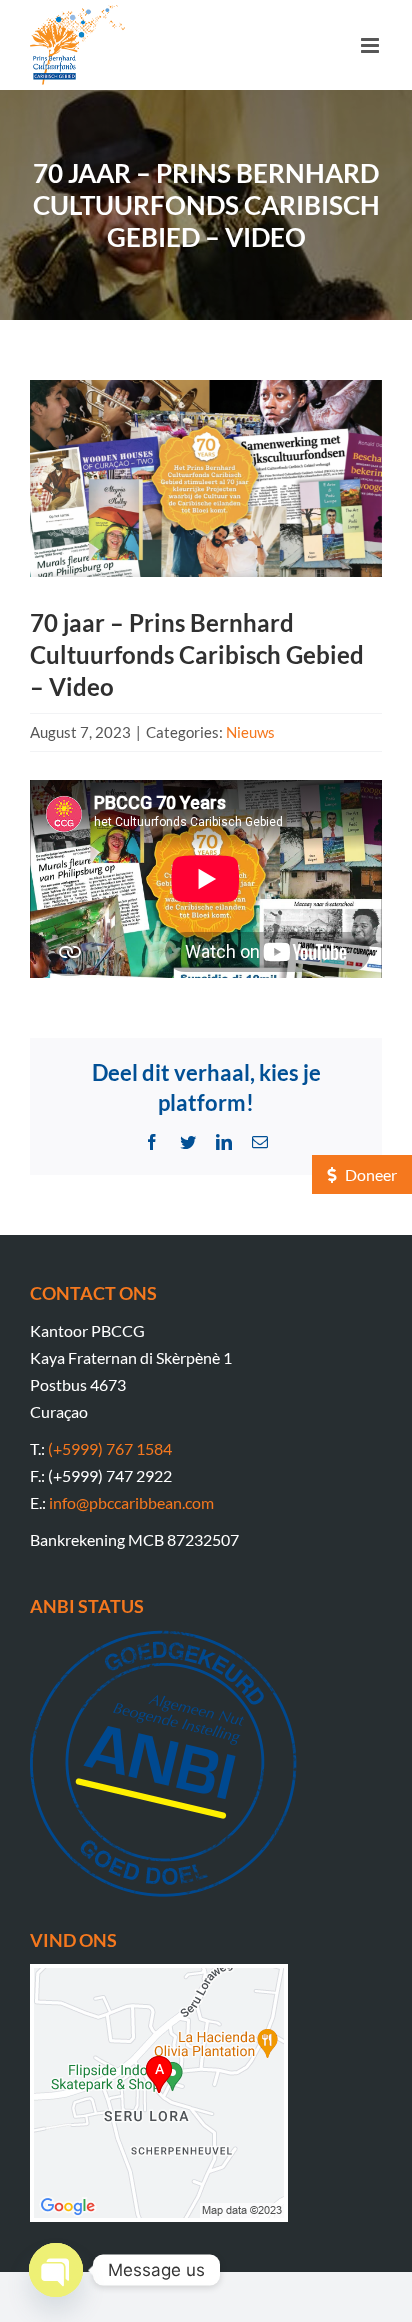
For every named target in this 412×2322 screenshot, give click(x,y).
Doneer (369, 1174)
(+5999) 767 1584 (110, 1448)
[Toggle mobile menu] (371, 45)
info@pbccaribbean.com (131, 1502)
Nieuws (250, 732)
